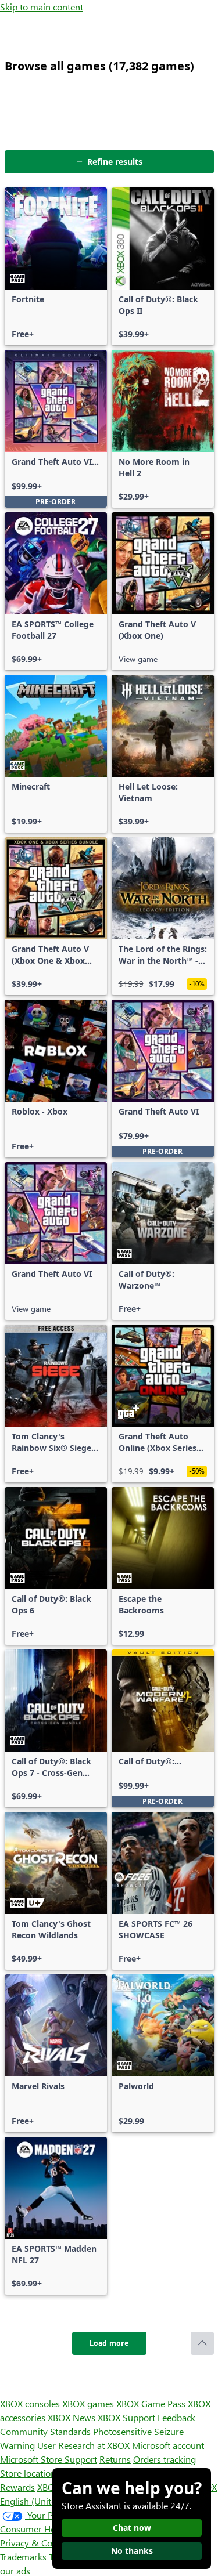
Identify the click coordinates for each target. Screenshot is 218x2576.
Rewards (17, 2487)
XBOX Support (126, 2417)
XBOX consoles (30, 2403)
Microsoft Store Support (49, 2459)
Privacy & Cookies (37, 2543)
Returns (115, 2459)
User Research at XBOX (85, 2445)
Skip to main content (42, 7)
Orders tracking (165, 2459)
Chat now (132, 2528)
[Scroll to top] (202, 2343)
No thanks (132, 2551)
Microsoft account (168, 2445)
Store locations (30, 2473)
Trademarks (23, 2557)
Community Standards (45, 2431)
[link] (56, 266)
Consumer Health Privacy (51, 2529)
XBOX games (88, 2403)
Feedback (176, 2417)
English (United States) (45, 2501)
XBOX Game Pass (151, 2403)
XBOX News (72, 2417)
